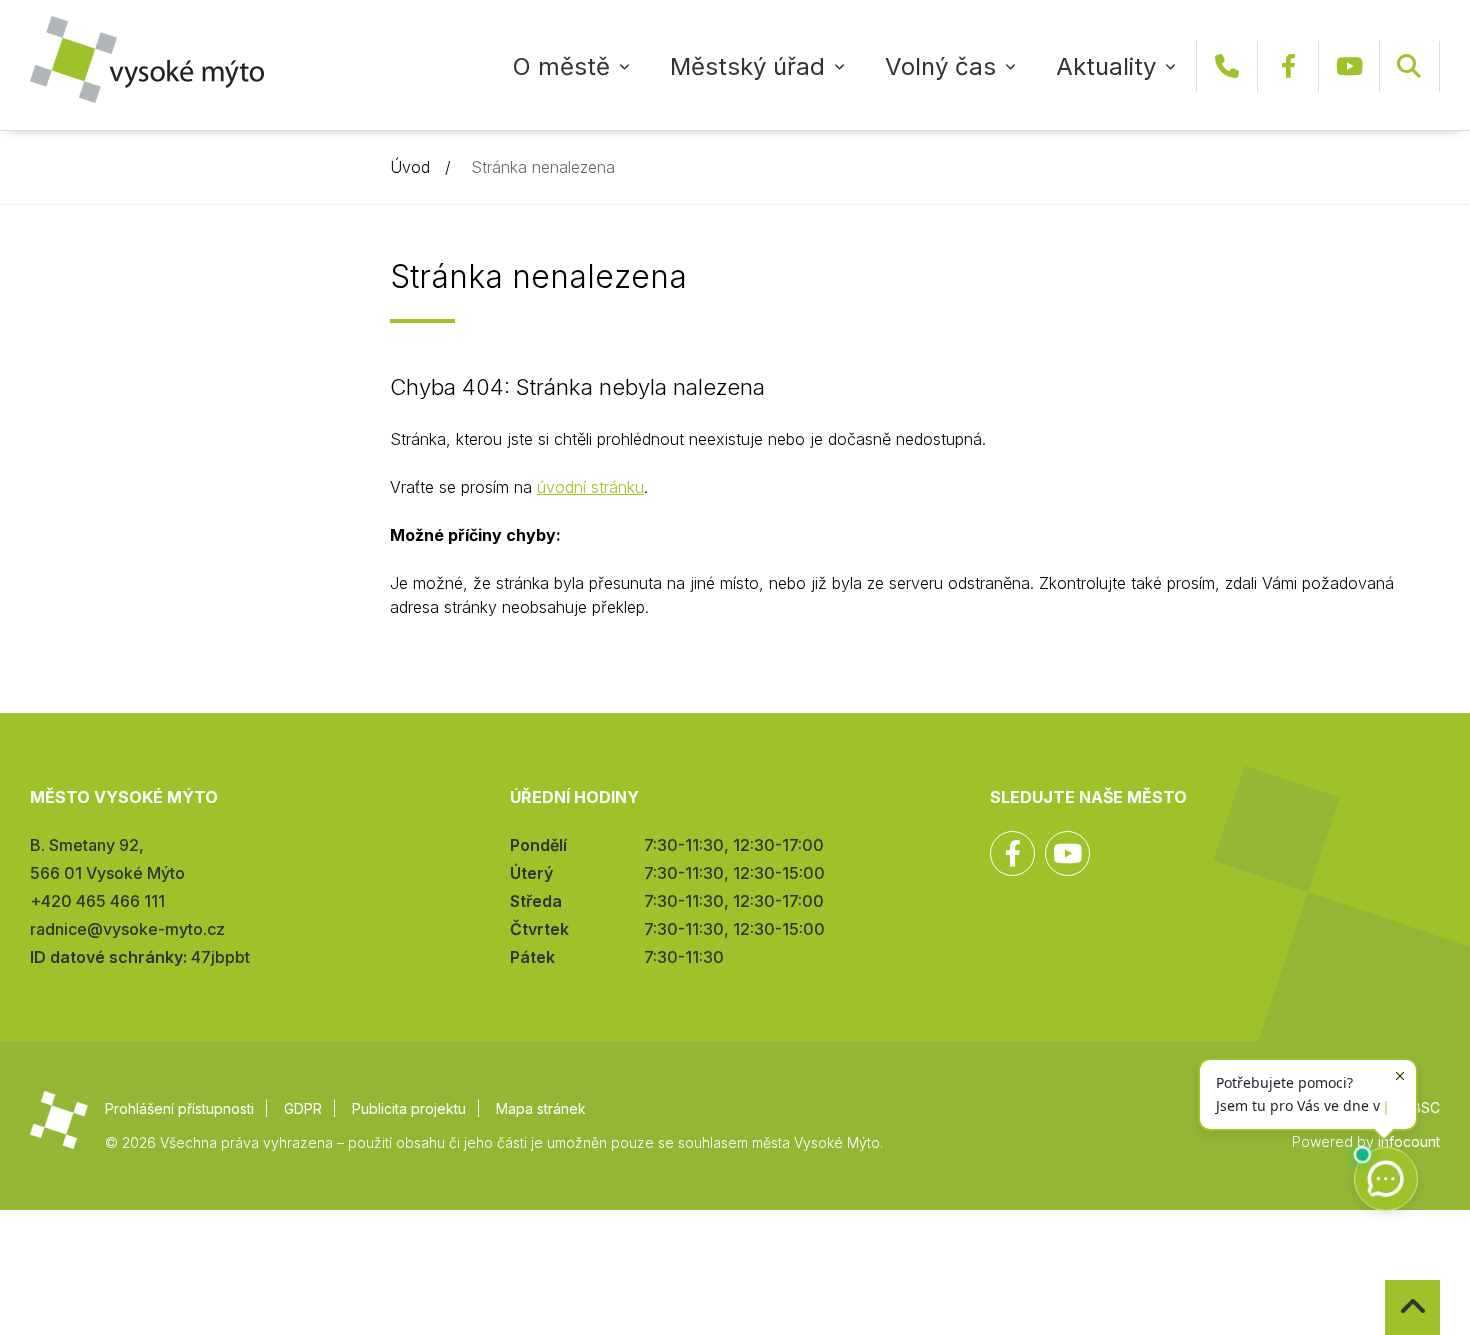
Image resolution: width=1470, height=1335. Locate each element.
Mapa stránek (541, 1108)
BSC (1426, 1107)
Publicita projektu (409, 1108)
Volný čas (940, 66)
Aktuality (1106, 66)
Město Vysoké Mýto (147, 59)
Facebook (1288, 66)
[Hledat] (1409, 66)
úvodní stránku (590, 487)
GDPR (303, 1108)
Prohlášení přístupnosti (179, 1108)
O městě (561, 66)
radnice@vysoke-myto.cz (127, 929)
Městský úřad (747, 66)
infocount (1409, 1141)
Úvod (410, 167)
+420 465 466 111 (1227, 66)
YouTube (1349, 66)
